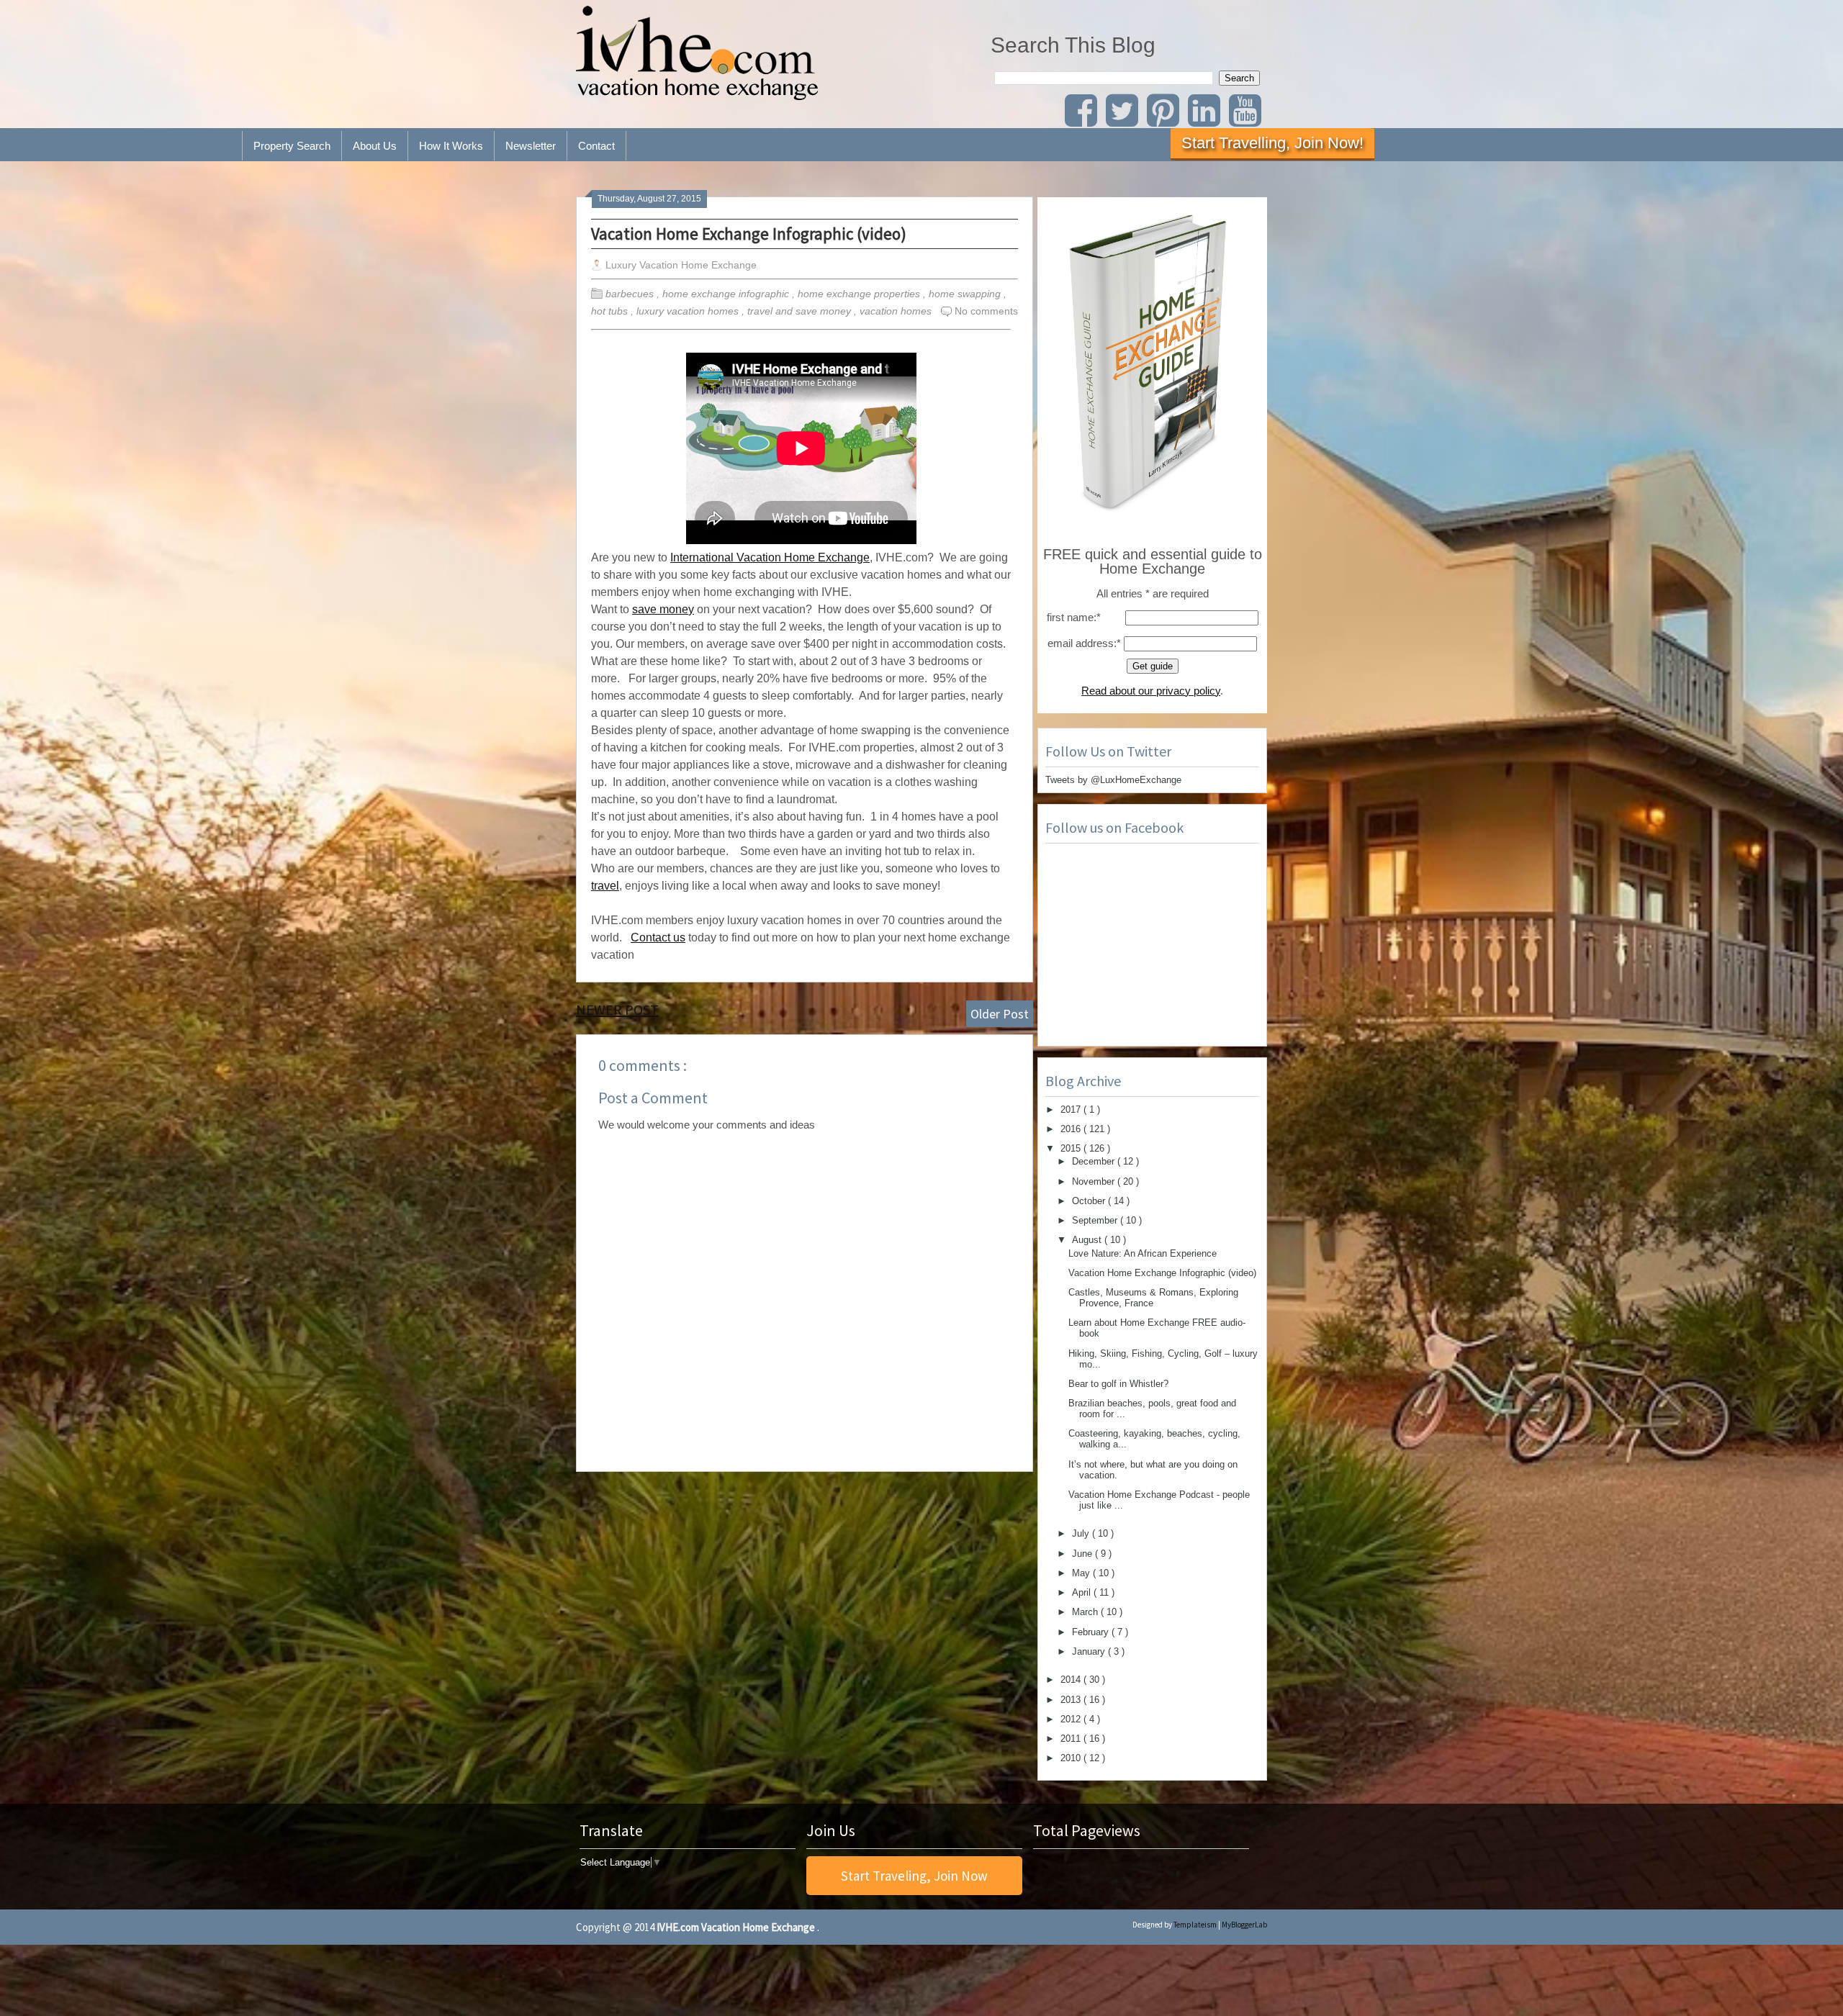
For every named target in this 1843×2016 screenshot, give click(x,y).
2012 (1072, 1719)
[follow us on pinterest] (1166, 120)
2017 (1072, 1109)
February (1092, 1632)
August (1088, 1240)
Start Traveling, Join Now (914, 1876)
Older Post (1000, 1014)
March (1086, 1612)
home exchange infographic (727, 294)
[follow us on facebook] (1084, 120)
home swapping (966, 294)
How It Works (451, 146)
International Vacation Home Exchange (770, 557)
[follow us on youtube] (1248, 120)
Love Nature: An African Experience (1143, 1253)
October (1090, 1201)
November (1095, 1181)
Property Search (292, 146)
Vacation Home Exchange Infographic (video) (749, 234)
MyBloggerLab (1244, 1925)
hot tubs (611, 311)
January (1090, 1651)
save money (663, 609)
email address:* (1084, 643)
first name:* (1074, 617)
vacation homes (897, 311)
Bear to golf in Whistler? (1118, 1384)
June (1083, 1554)
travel (605, 886)
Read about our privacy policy (1151, 691)
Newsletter (531, 146)
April (1083, 1592)
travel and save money (801, 311)
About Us (375, 146)
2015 (1072, 1148)
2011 (1072, 1739)
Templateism (1195, 1925)
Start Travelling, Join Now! (1272, 143)
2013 (1072, 1700)
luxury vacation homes (689, 311)
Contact (596, 146)
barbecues (631, 294)
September (1096, 1220)
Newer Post (617, 1009)
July (1082, 1533)
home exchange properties (860, 294)
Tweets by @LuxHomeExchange (1113, 780)
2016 (1072, 1129)
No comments (986, 311)
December (1095, 1161)
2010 (1072, 1758)
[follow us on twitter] (1125, 120)
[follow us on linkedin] (1208, 120)
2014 (1072, 1680)
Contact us (658, 937)
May (1082, 1573)
